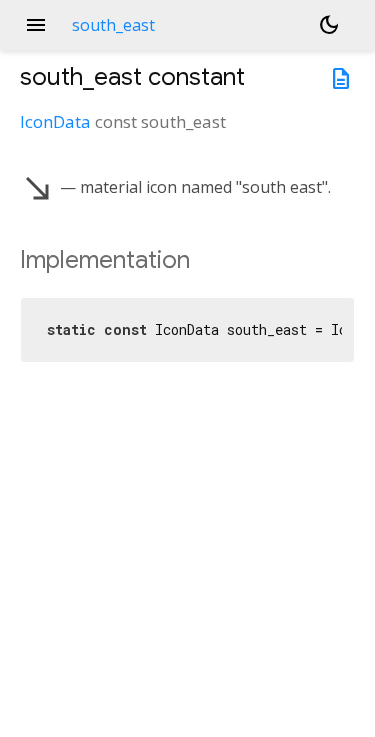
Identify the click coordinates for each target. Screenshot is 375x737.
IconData (55, 121)
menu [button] (36, 25)
